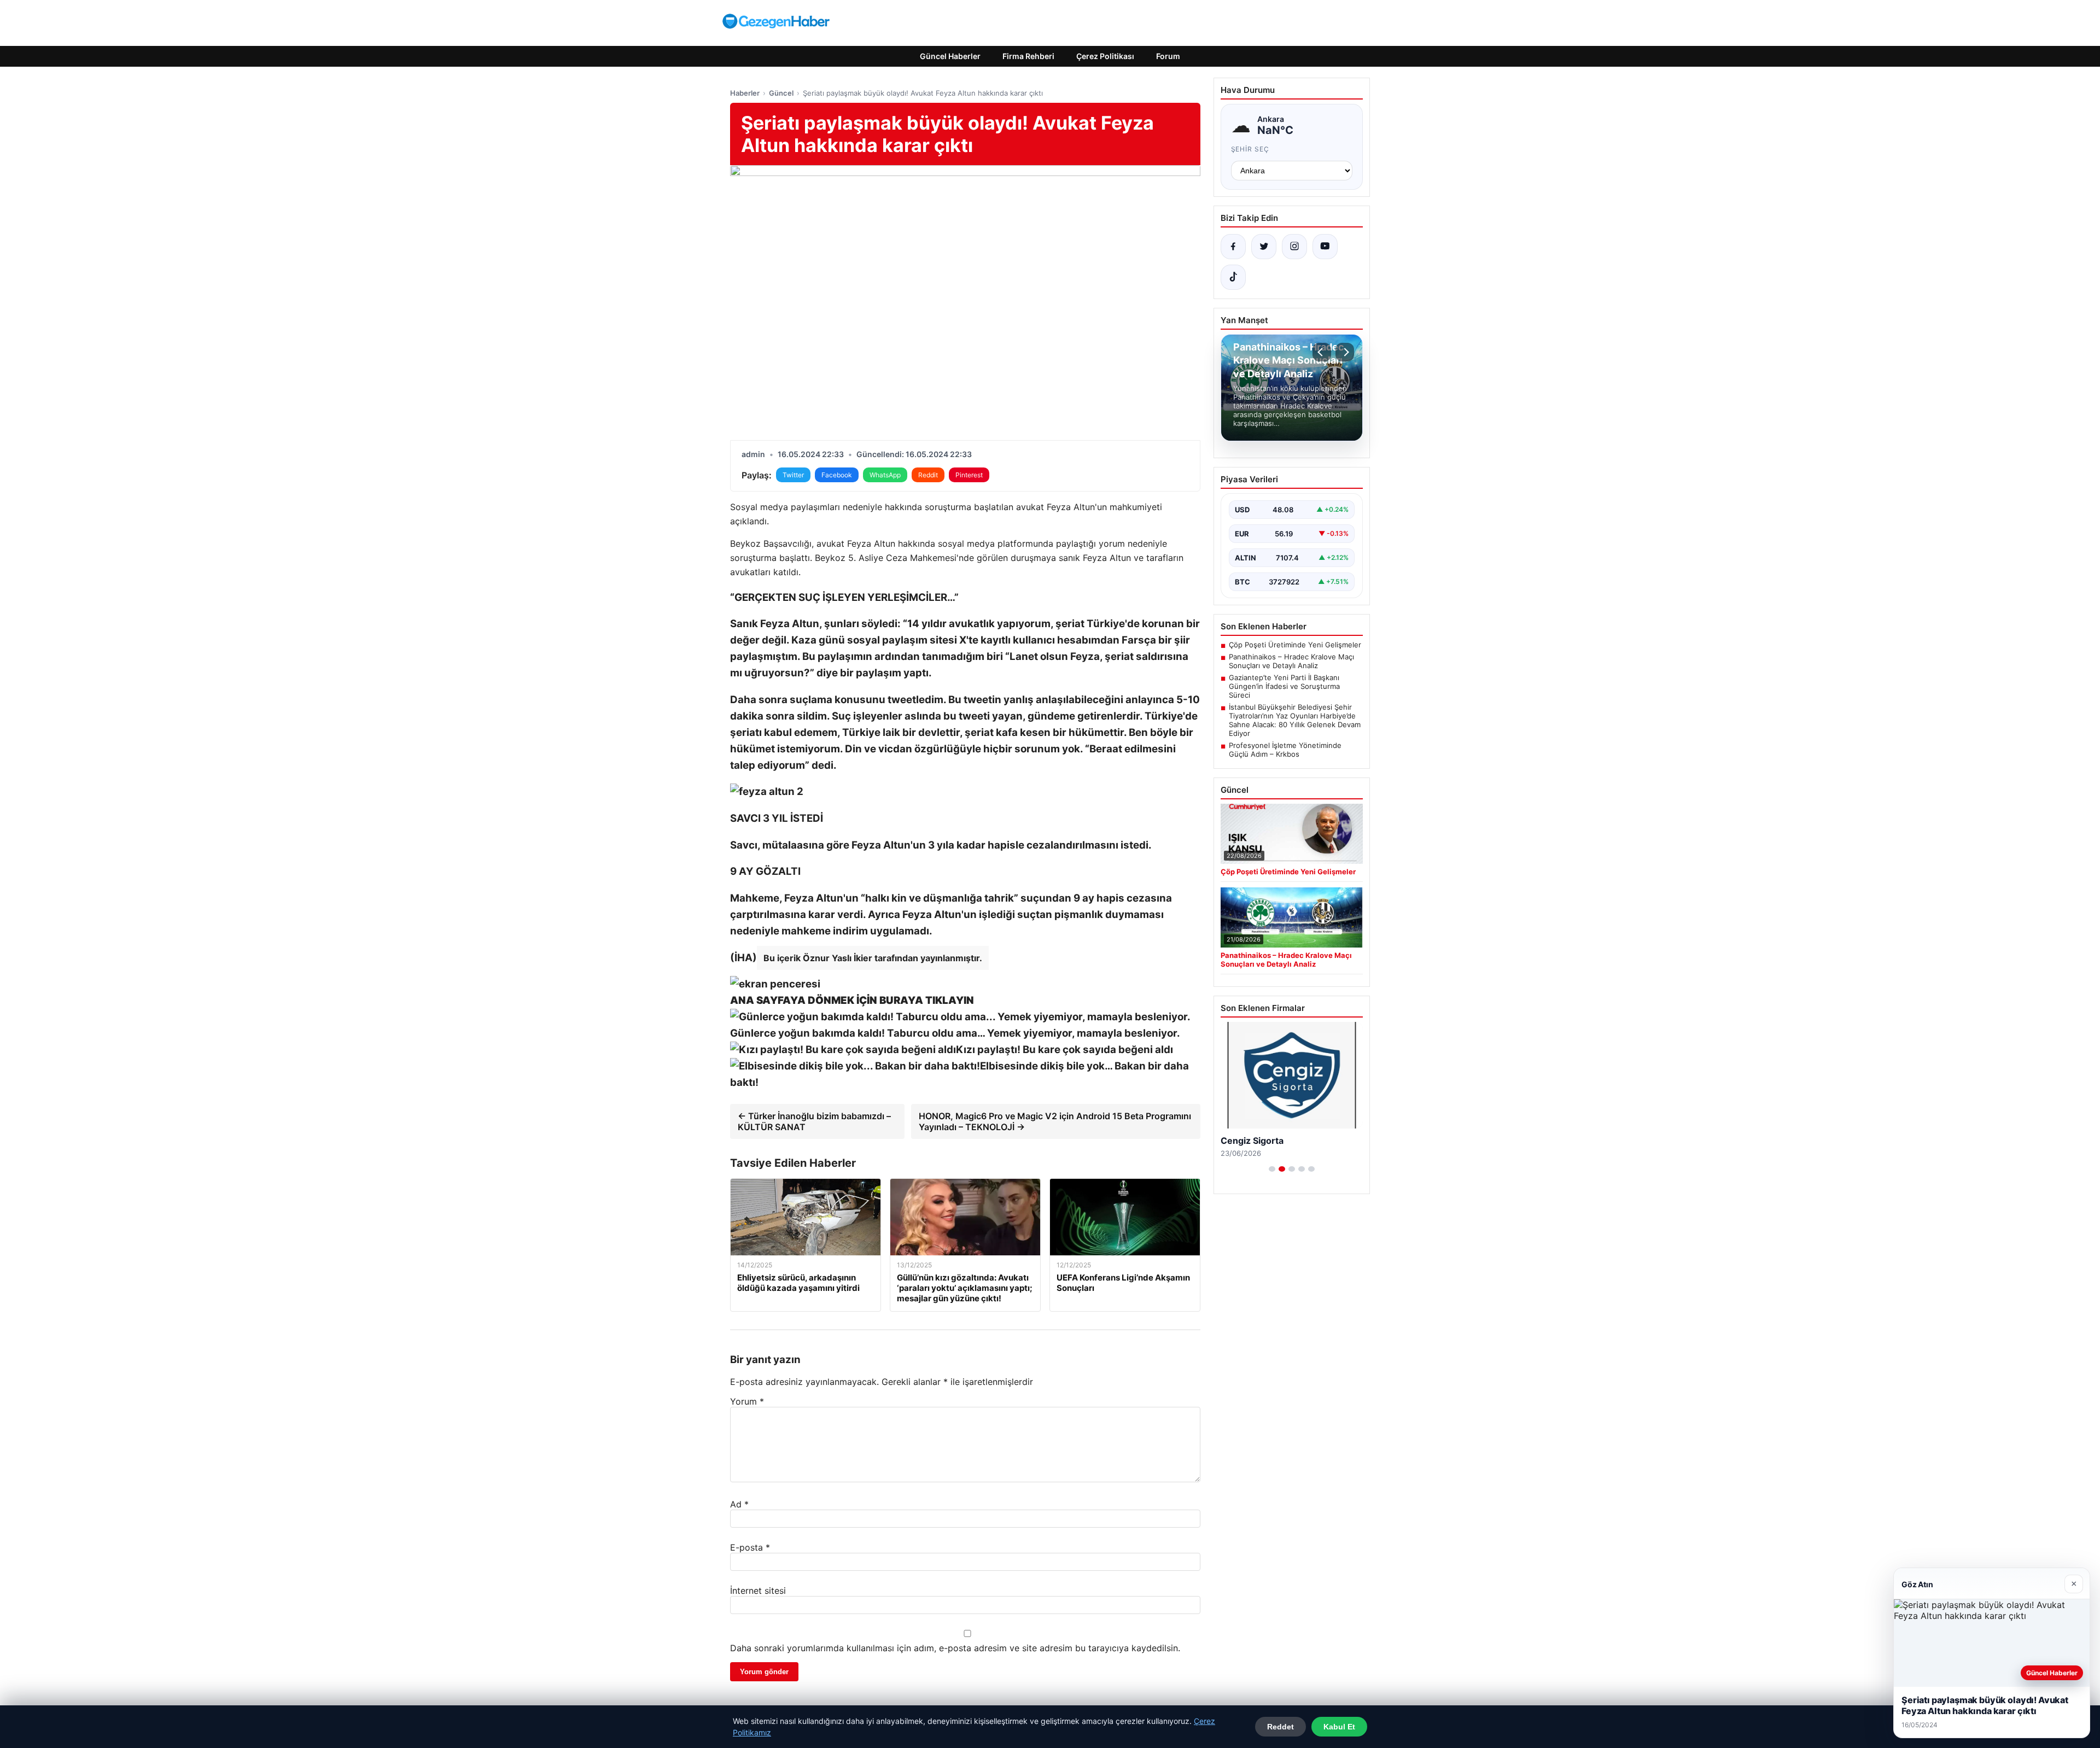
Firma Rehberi (1028, 56)
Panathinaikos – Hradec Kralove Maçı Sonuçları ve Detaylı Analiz (1291, 661)
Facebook (837, 475)
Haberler (745, 93)
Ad (739, 1504)
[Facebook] (1233, 247)
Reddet (1281, 1727)
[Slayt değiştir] (1272, 1169)
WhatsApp (885, 475)
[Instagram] (1294, 247)
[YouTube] (1325, 247)
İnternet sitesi (758, 1591)
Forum (1168, 56)
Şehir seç (1250, 149)
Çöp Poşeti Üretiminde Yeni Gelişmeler (1295, 645)
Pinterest (969, 475)
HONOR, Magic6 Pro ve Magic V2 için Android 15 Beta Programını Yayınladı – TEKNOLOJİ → (1055, 1121)
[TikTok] (1233, 277)
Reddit (928, 475)
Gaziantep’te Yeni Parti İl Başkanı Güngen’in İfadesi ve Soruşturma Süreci (1284, 686)
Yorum (747, 1401)
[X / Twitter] (1264, 247)
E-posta (750, 1547)
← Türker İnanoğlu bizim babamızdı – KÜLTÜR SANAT (814, 1121)
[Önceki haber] (1322, 352)
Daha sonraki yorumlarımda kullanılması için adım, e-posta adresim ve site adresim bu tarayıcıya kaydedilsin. (955, 1648)
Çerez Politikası (1105, 56)
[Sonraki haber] (1345, 352)
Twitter (793, 475)
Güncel (781, 93)
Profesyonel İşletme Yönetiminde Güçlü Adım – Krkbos (1285, 750)
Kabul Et (1339, 1727)
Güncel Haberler (950, 56)
